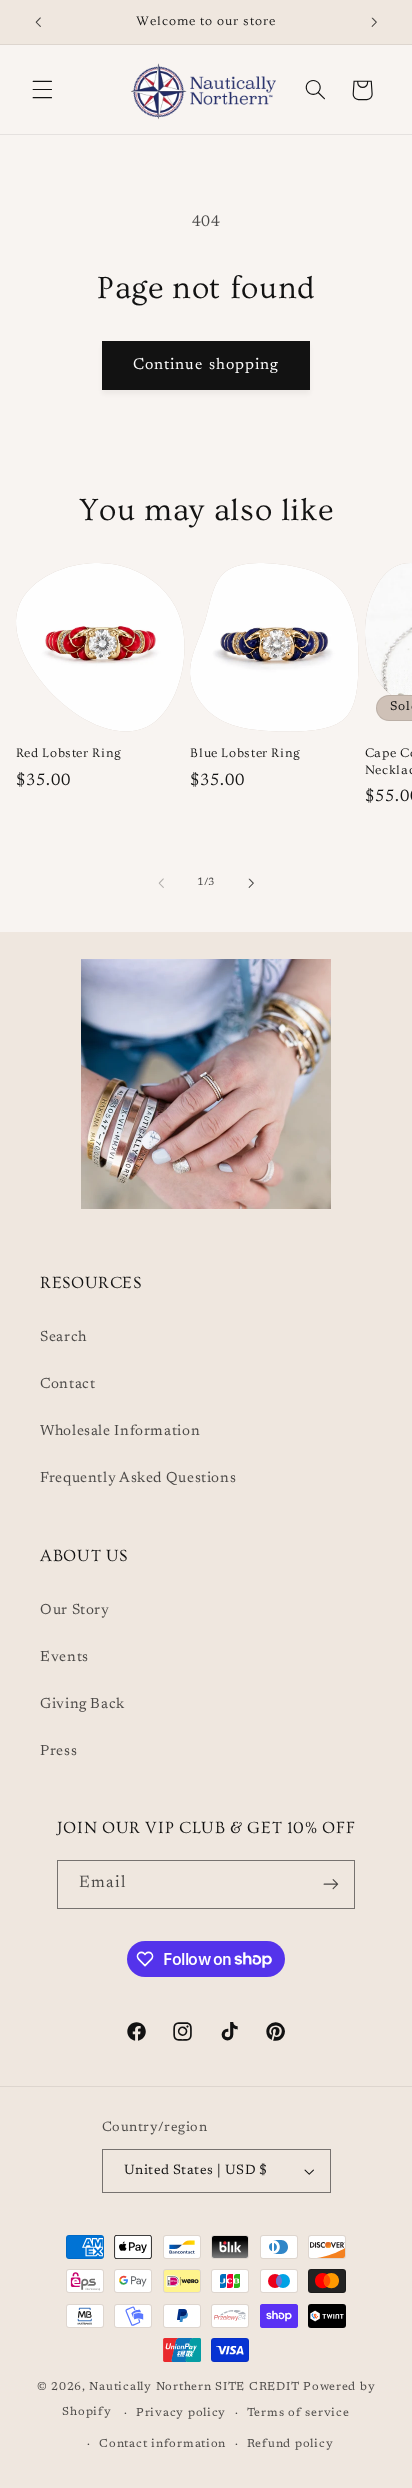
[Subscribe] (331, 1884)
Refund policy (290, 2444)
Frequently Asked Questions (138, 1478)
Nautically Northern (150, 2387)
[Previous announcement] (38, 22)
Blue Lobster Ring (245, 753)
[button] (42, 90)
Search (63, 1337)
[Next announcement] (374, 22)
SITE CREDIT (259, 2387)
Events (64, 1657)
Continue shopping (206, 365)
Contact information (162, 2444)
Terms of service (298, 2413)
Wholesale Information (120, 1431)
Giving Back (82, 1704)
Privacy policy (181, 2413)
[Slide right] (251, 883)
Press (58, 1751)
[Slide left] (161, 883)
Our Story (75, 1610)
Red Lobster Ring (69, 753)
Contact (67, 1384)
